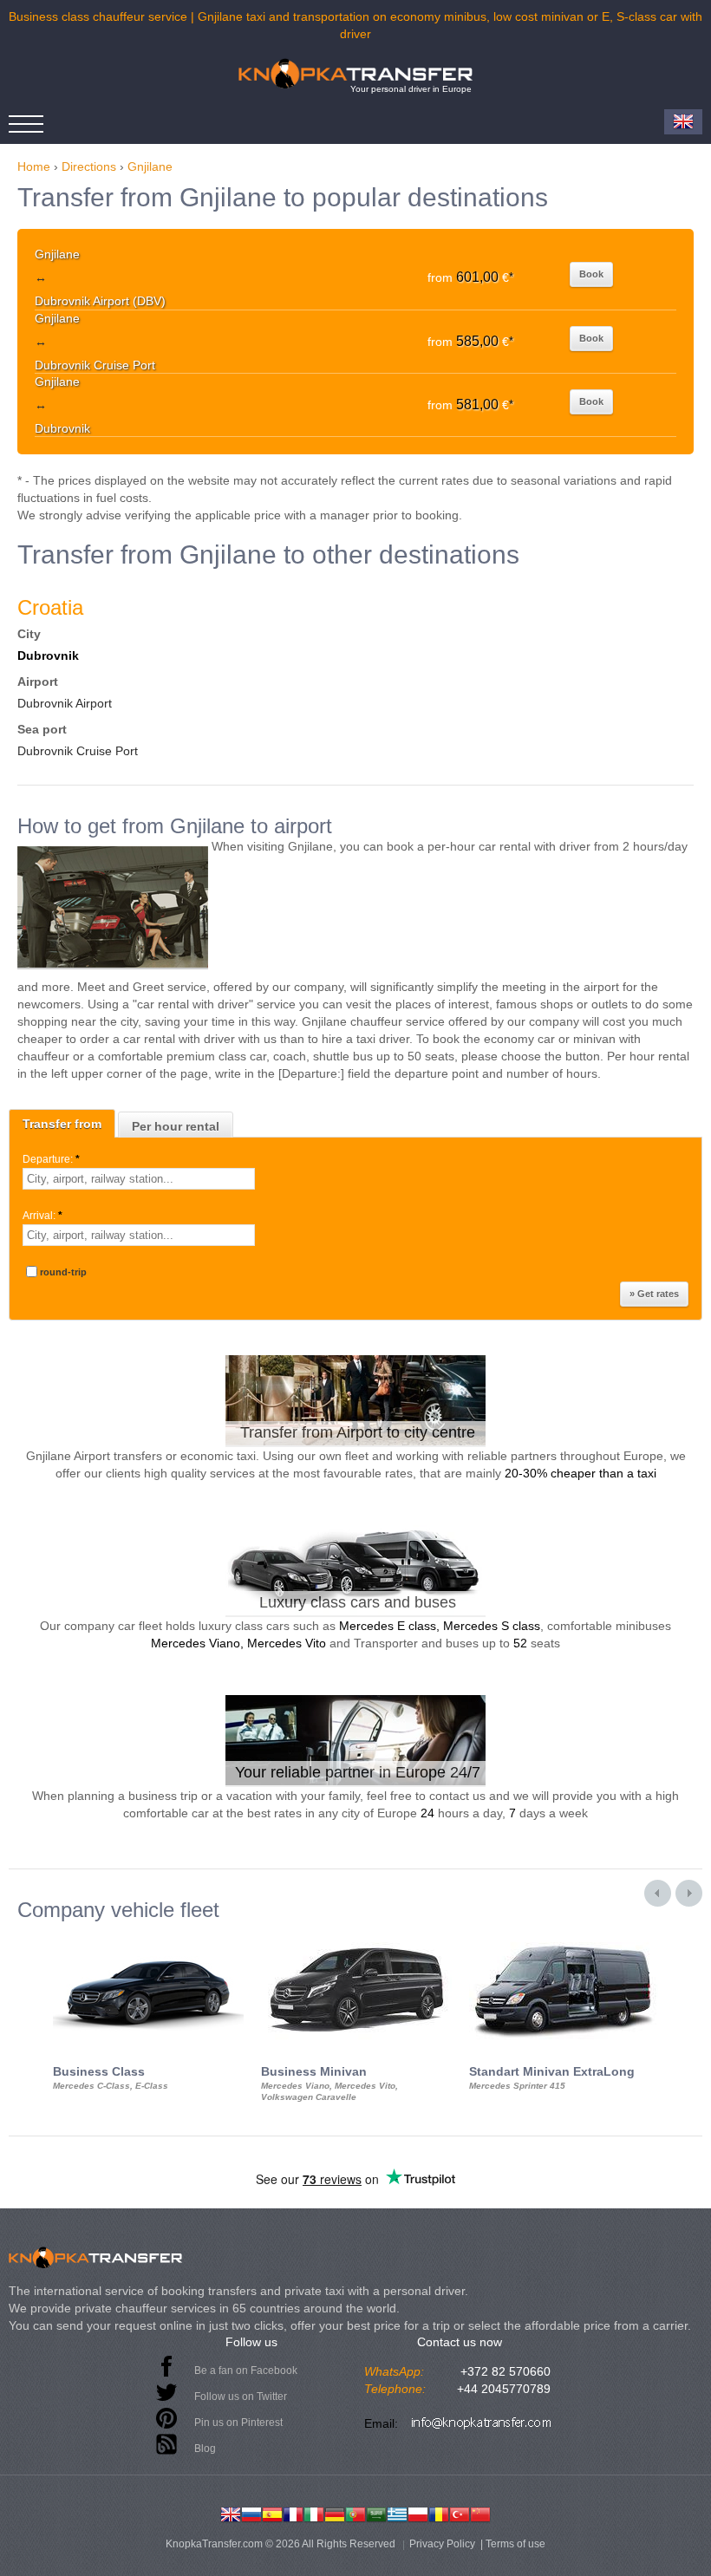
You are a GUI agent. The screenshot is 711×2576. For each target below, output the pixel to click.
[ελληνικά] (397, 2513)
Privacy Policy (442, 2544)
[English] (231, 2513)
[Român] (439, 2513)
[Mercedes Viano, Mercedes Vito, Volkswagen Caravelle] (356, 1937)
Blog (205, 2449)
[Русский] (251, 2513)
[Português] (355, 2513)
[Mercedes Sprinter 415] (564, 1937)
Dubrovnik (48, 655)
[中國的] (480, 2513)
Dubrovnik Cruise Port (78, 751)
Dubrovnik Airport (65, 703)
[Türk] (460, 2513)
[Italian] (314, 2513)
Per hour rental (176, 1126)
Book (591, 274)
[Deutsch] (335, 2513)
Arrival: (42, 1216)
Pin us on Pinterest (238, 2423)
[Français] (293, 2513)
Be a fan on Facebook (246, 2371)
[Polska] (418, 2513)
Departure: (51, 1159)
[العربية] (376, 2513)
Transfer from (62, 1124)
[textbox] (139, 1179)
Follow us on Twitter (241, 2397)
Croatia (50, 607)
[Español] (272, 2513)
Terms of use (515, 2544)
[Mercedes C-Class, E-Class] (148, 1937)
